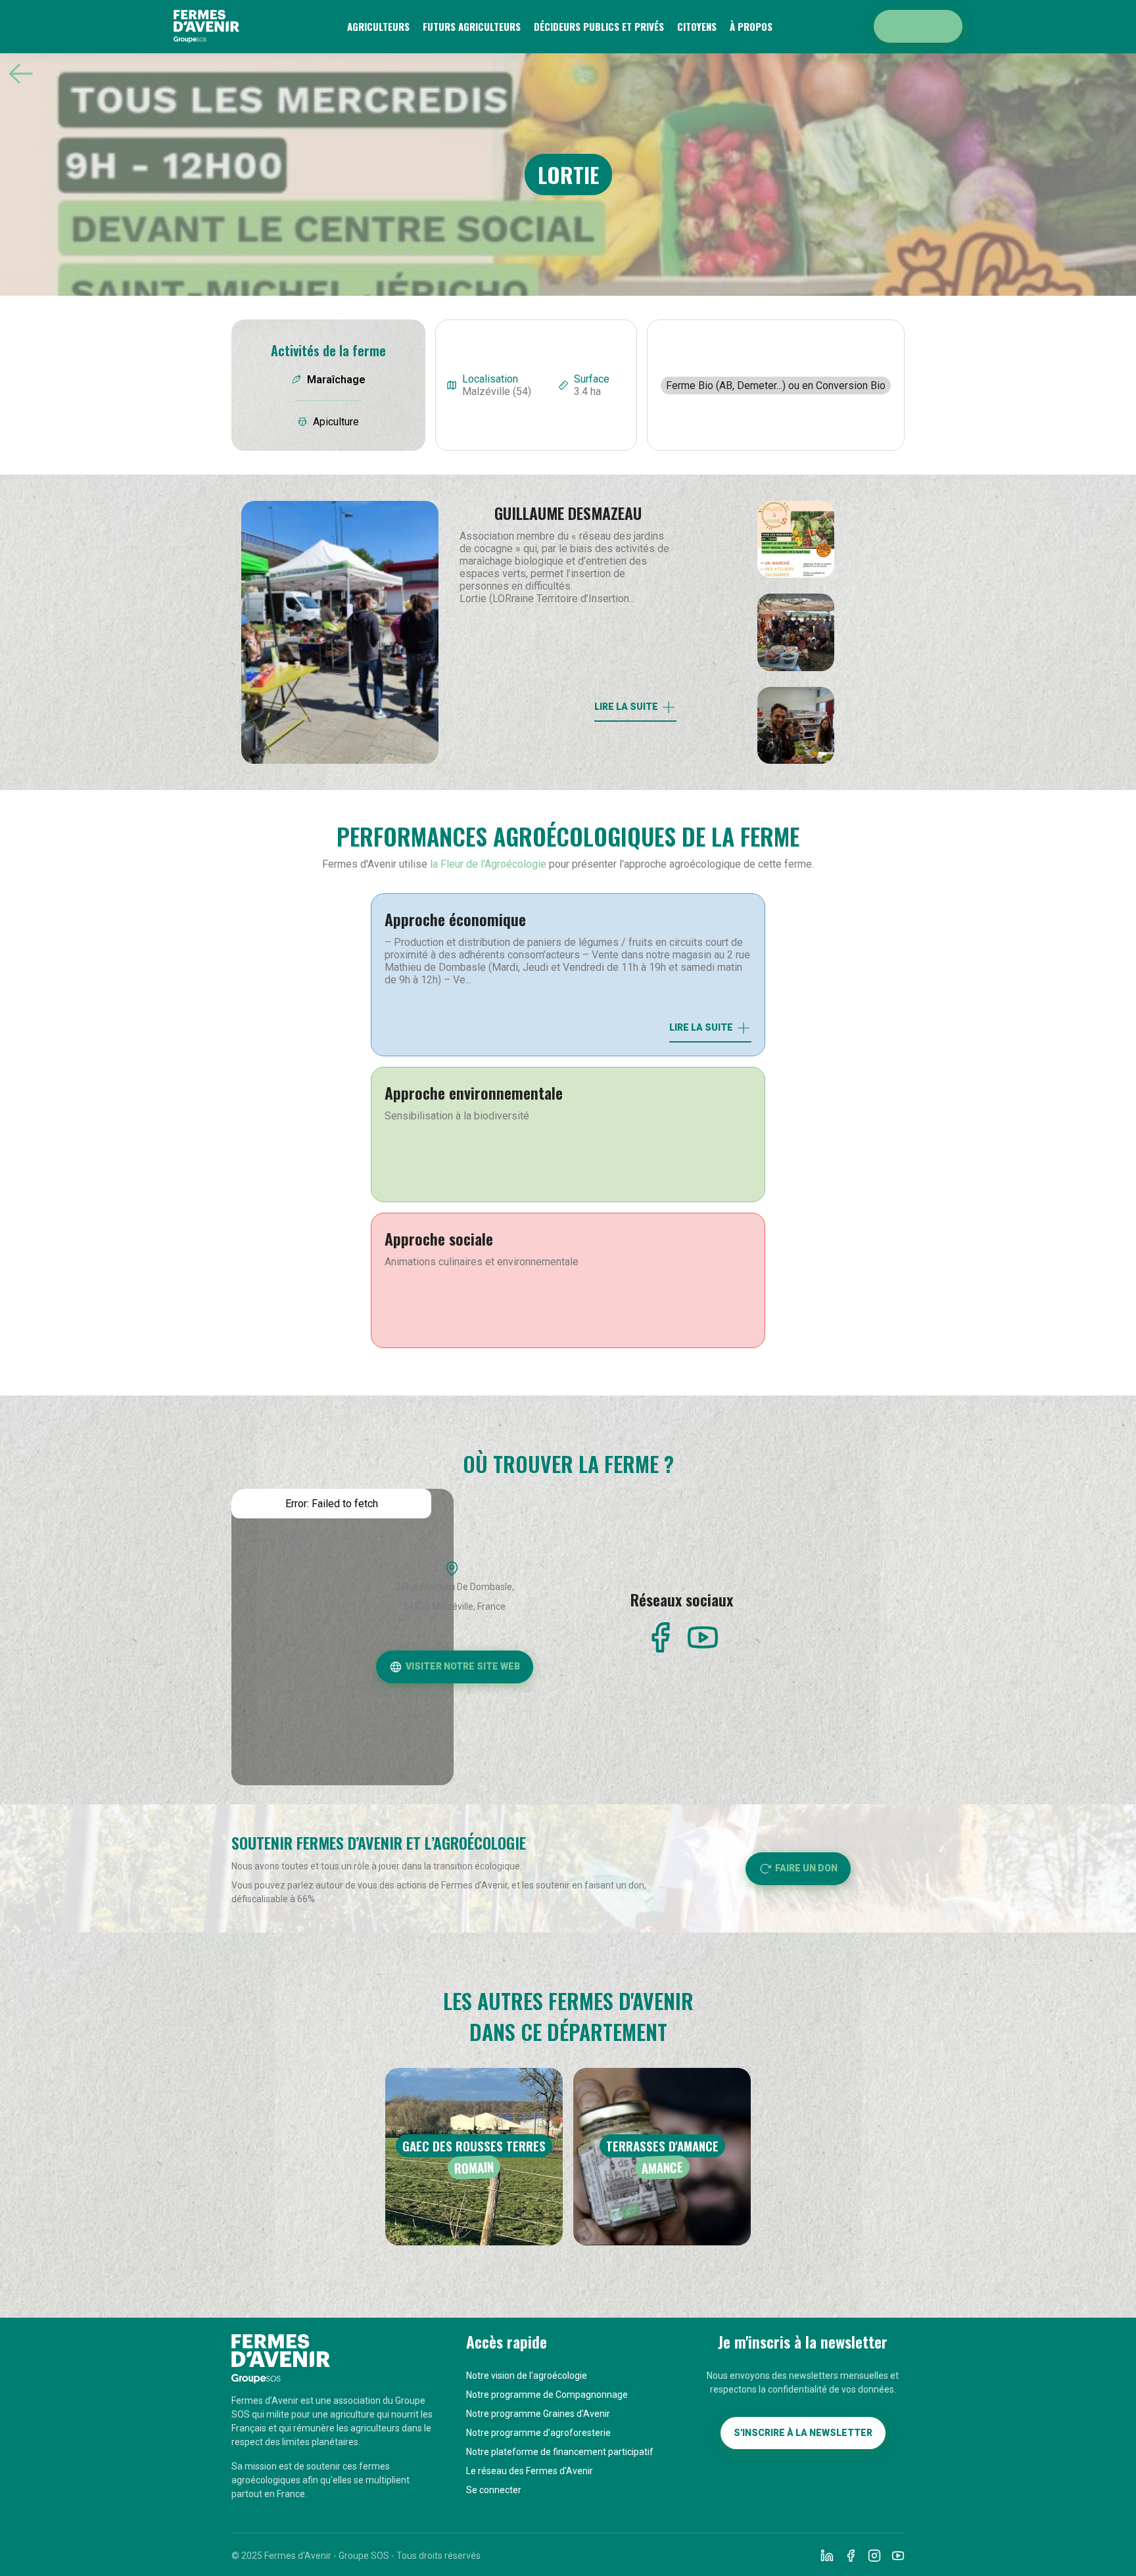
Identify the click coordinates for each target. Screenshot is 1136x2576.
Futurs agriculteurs (472, 26)
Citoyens (697, 26)
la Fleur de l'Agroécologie (488, 864)
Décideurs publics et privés (599, 26)
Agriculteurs (378, 26)
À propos (751, 26)
